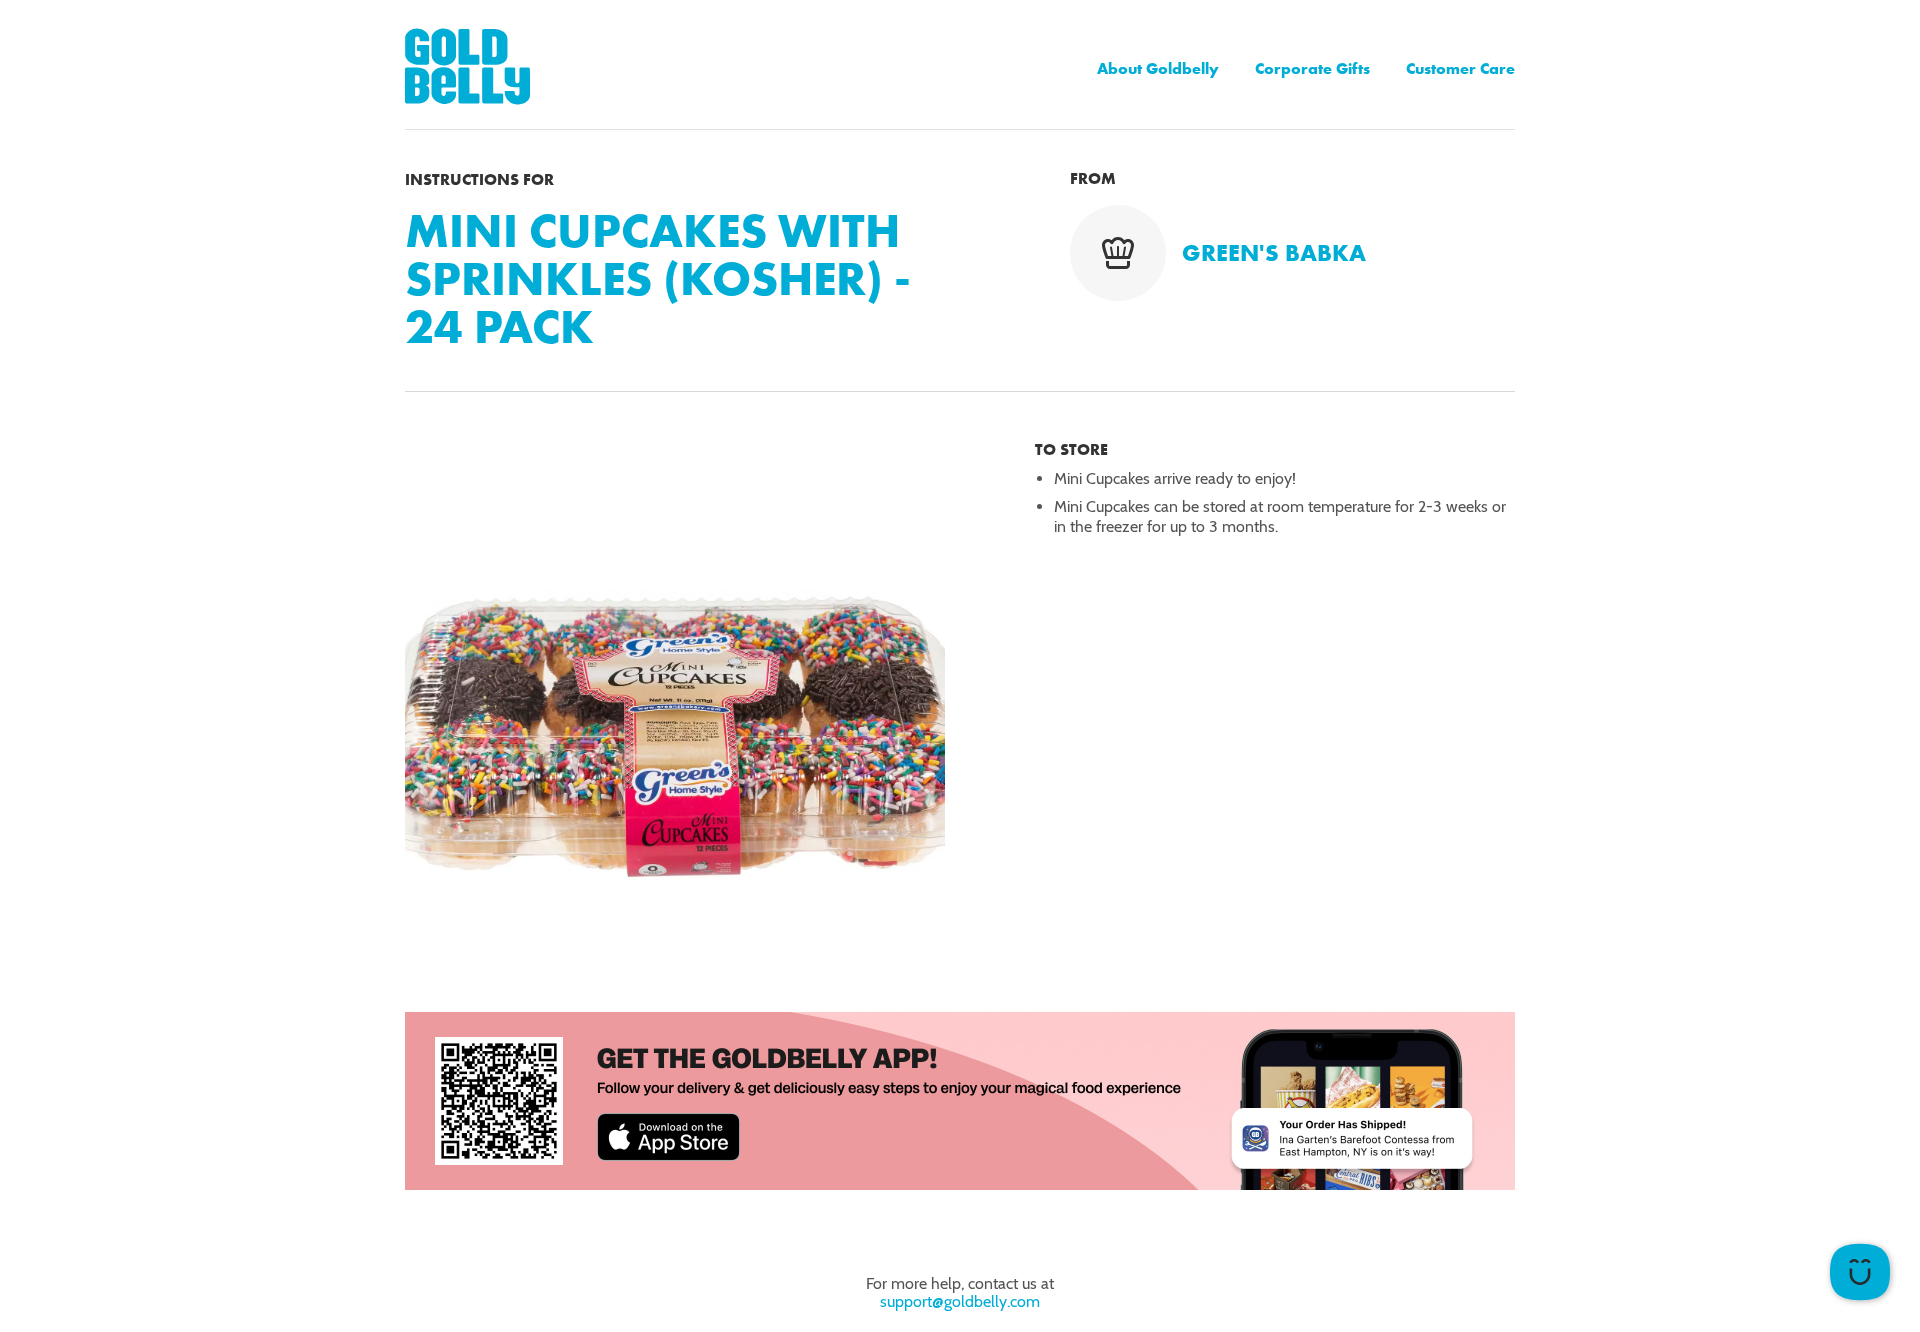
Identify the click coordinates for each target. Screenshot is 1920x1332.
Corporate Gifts (1312, 68)
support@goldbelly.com (960, 1301)
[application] (1860, 1272)
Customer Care (1460, 68)
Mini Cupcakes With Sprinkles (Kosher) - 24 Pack (658, 278)
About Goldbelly (1158, 68)
